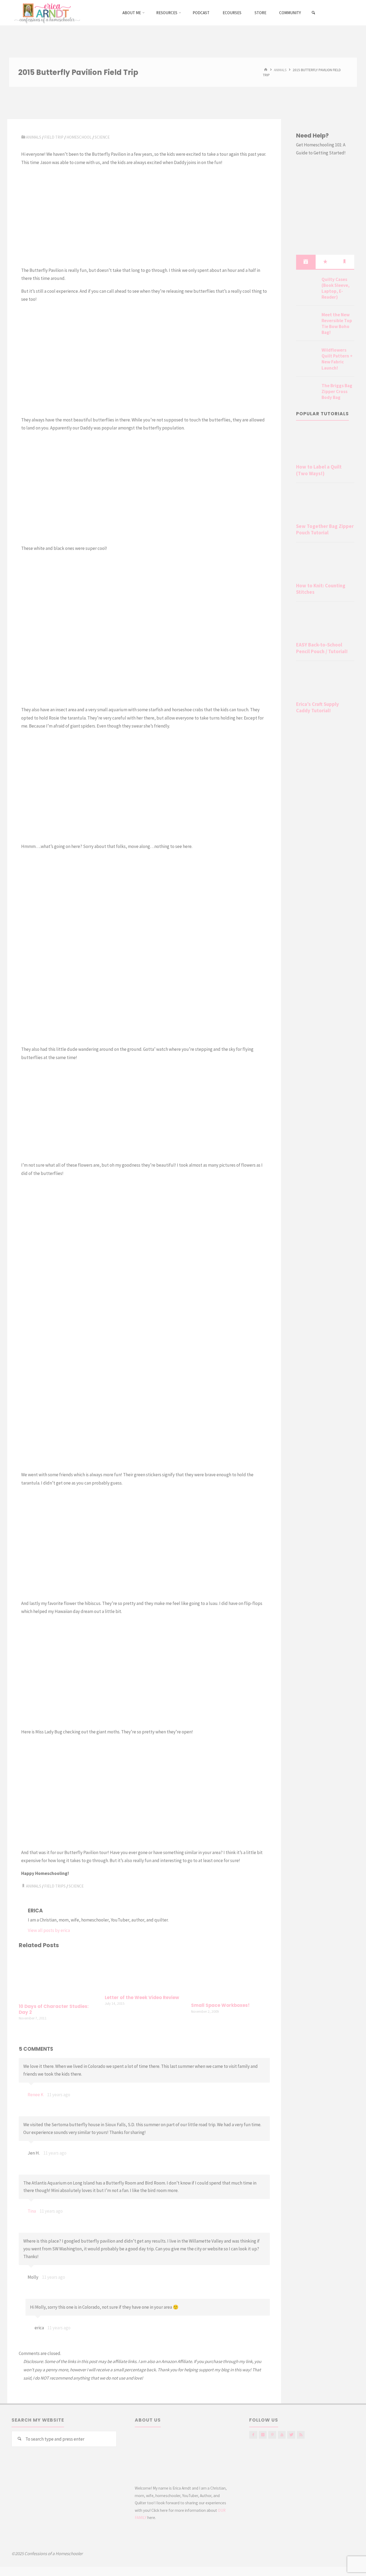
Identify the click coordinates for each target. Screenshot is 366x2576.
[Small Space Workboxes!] (230, 1976)
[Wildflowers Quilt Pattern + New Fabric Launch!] (307, 356)
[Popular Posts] (325, 262)
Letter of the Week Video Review (142, 1998)
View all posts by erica (49, 1930)
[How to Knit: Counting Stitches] (325, 564)
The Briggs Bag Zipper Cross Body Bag (337, 391)
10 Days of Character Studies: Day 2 (54, 2009)
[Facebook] (253, 2435)
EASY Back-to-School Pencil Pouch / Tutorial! (322, 648)
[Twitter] (291, 2435)
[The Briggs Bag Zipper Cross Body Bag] (307, 392)
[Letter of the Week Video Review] (144, 1972)
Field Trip (54, 137)
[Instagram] (263, 2435)
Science (102, 137)
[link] (314, 13)
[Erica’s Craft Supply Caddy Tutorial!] (325, 682)
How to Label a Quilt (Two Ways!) (319, 470)
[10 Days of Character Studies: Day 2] (58, 1977)
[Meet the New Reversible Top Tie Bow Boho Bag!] (307, 321)
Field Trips (55, 1886)
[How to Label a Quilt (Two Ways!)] (325, 445)
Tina (32, 2211)
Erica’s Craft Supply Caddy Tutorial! (318, 707)
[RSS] (301, 2435)
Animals (280, 70)
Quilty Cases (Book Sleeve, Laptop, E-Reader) (336, 288)
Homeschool (79, 137)
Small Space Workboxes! (220, 2005)
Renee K (36, 2095)
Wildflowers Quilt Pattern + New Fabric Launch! (337, 359)
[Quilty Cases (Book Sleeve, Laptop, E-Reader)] (307, 286)
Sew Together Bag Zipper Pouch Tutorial (325, 529)
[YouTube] (282, 2435)
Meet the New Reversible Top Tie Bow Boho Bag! (337, 324)
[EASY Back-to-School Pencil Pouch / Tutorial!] (325, 623)
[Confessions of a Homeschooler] (46, 13)
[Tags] (345, 262)
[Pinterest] (272, 2435)
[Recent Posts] (306, 262)
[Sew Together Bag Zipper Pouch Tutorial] (325, 504)
